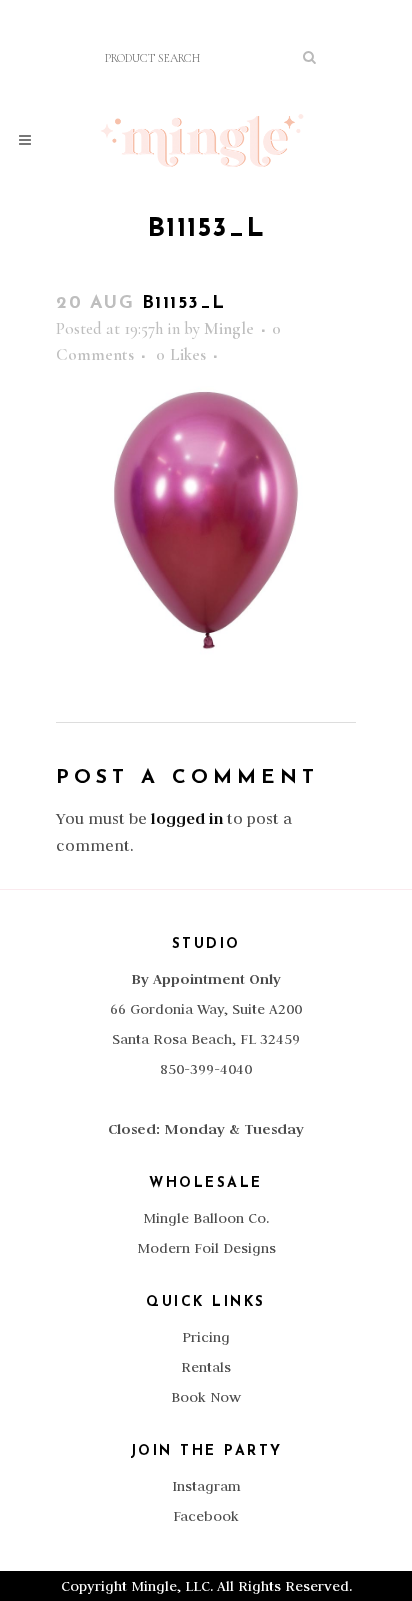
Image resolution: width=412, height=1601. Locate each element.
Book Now (206, 1397)
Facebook (206, 1516)
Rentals (206, 1367)
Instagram (206, 1486)
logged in (187, 818)
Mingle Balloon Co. (206, 1218)
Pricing (206, 1337)
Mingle (229, 328)
